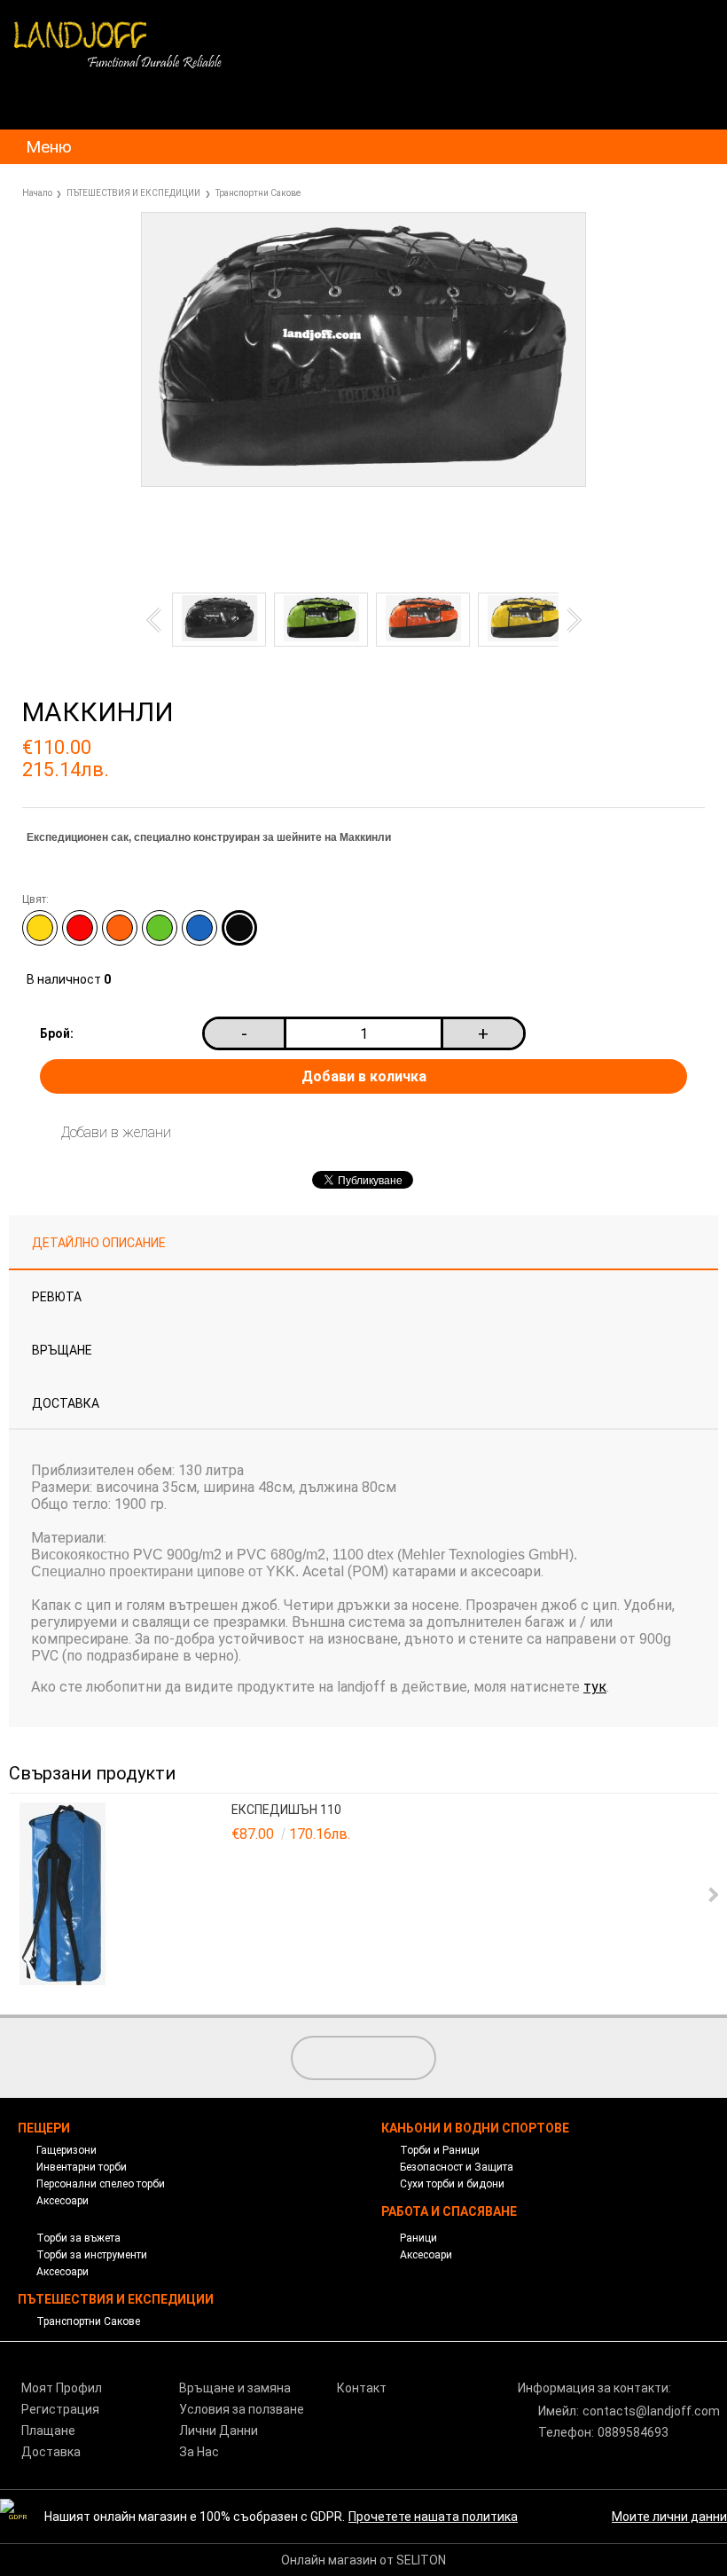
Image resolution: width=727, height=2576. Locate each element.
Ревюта (57, 1297)
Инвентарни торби (82, 2167)
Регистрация (60, 2409)
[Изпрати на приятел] (237, 530)
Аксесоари (63, 2201)
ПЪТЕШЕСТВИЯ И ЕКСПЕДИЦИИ (133, 193)
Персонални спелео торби (101, 2184)
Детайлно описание (99, 1243)
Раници (418, 2238)
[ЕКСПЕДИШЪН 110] (123, 1895)
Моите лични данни (669, 2517)
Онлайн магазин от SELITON (363, 2560)
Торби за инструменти (92, 2255)
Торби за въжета (78, 2238)
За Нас (199, 2452)
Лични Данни (219, 2431)
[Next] (568, 620)
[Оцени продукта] (321, 530)
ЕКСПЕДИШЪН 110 (286, 1810)
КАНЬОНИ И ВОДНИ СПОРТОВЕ (475, 2128)
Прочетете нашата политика (433, 2517)
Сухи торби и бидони (452, 2184)
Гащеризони (66, 2150)
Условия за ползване (242, 2409)
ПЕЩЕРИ (44, 2128)
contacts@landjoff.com (651, 2411)
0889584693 (633, 2432)
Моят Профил (62, 2388)
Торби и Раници (440, 2150)
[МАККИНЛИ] (363, 483)
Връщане (62, 1350)
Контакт (362, 2388)
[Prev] (158, 620)
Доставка (66, 1403)
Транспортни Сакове (258, 193)
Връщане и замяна (235, 2388)
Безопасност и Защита (457, 2167)
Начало (37, 193)
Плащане (48, 2431)
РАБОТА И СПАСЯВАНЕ (449, 2211)
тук (595, 1687)
